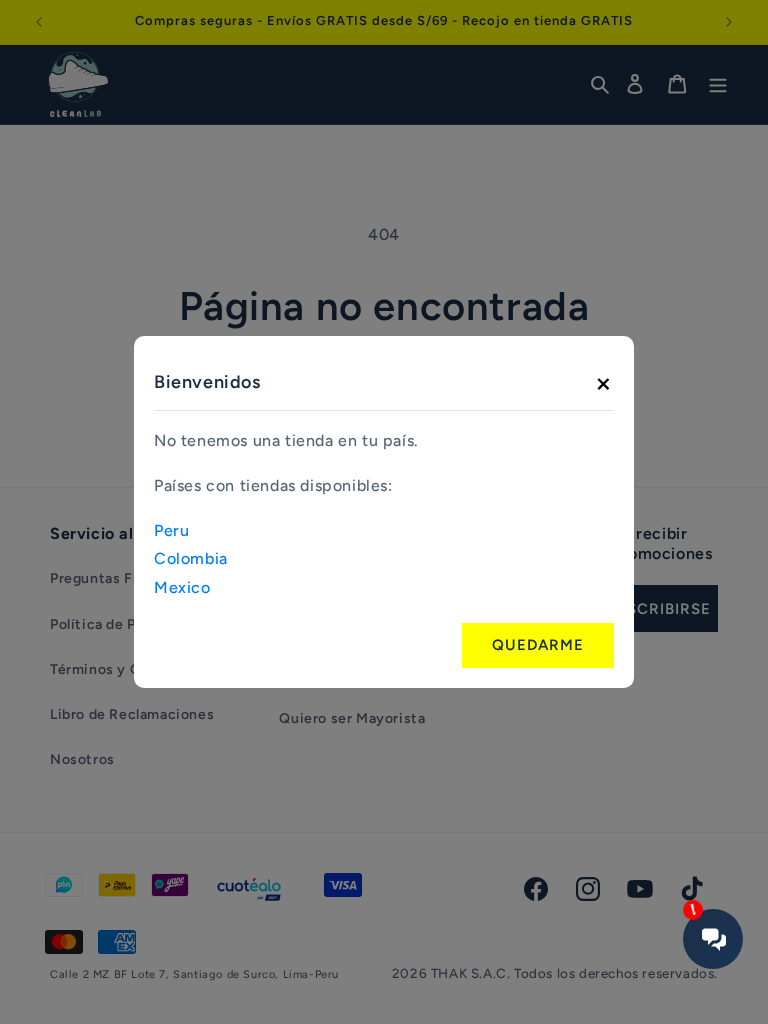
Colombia (191, 558)
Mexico (182, 587)
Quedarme (538, 645)
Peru (171, 530)
